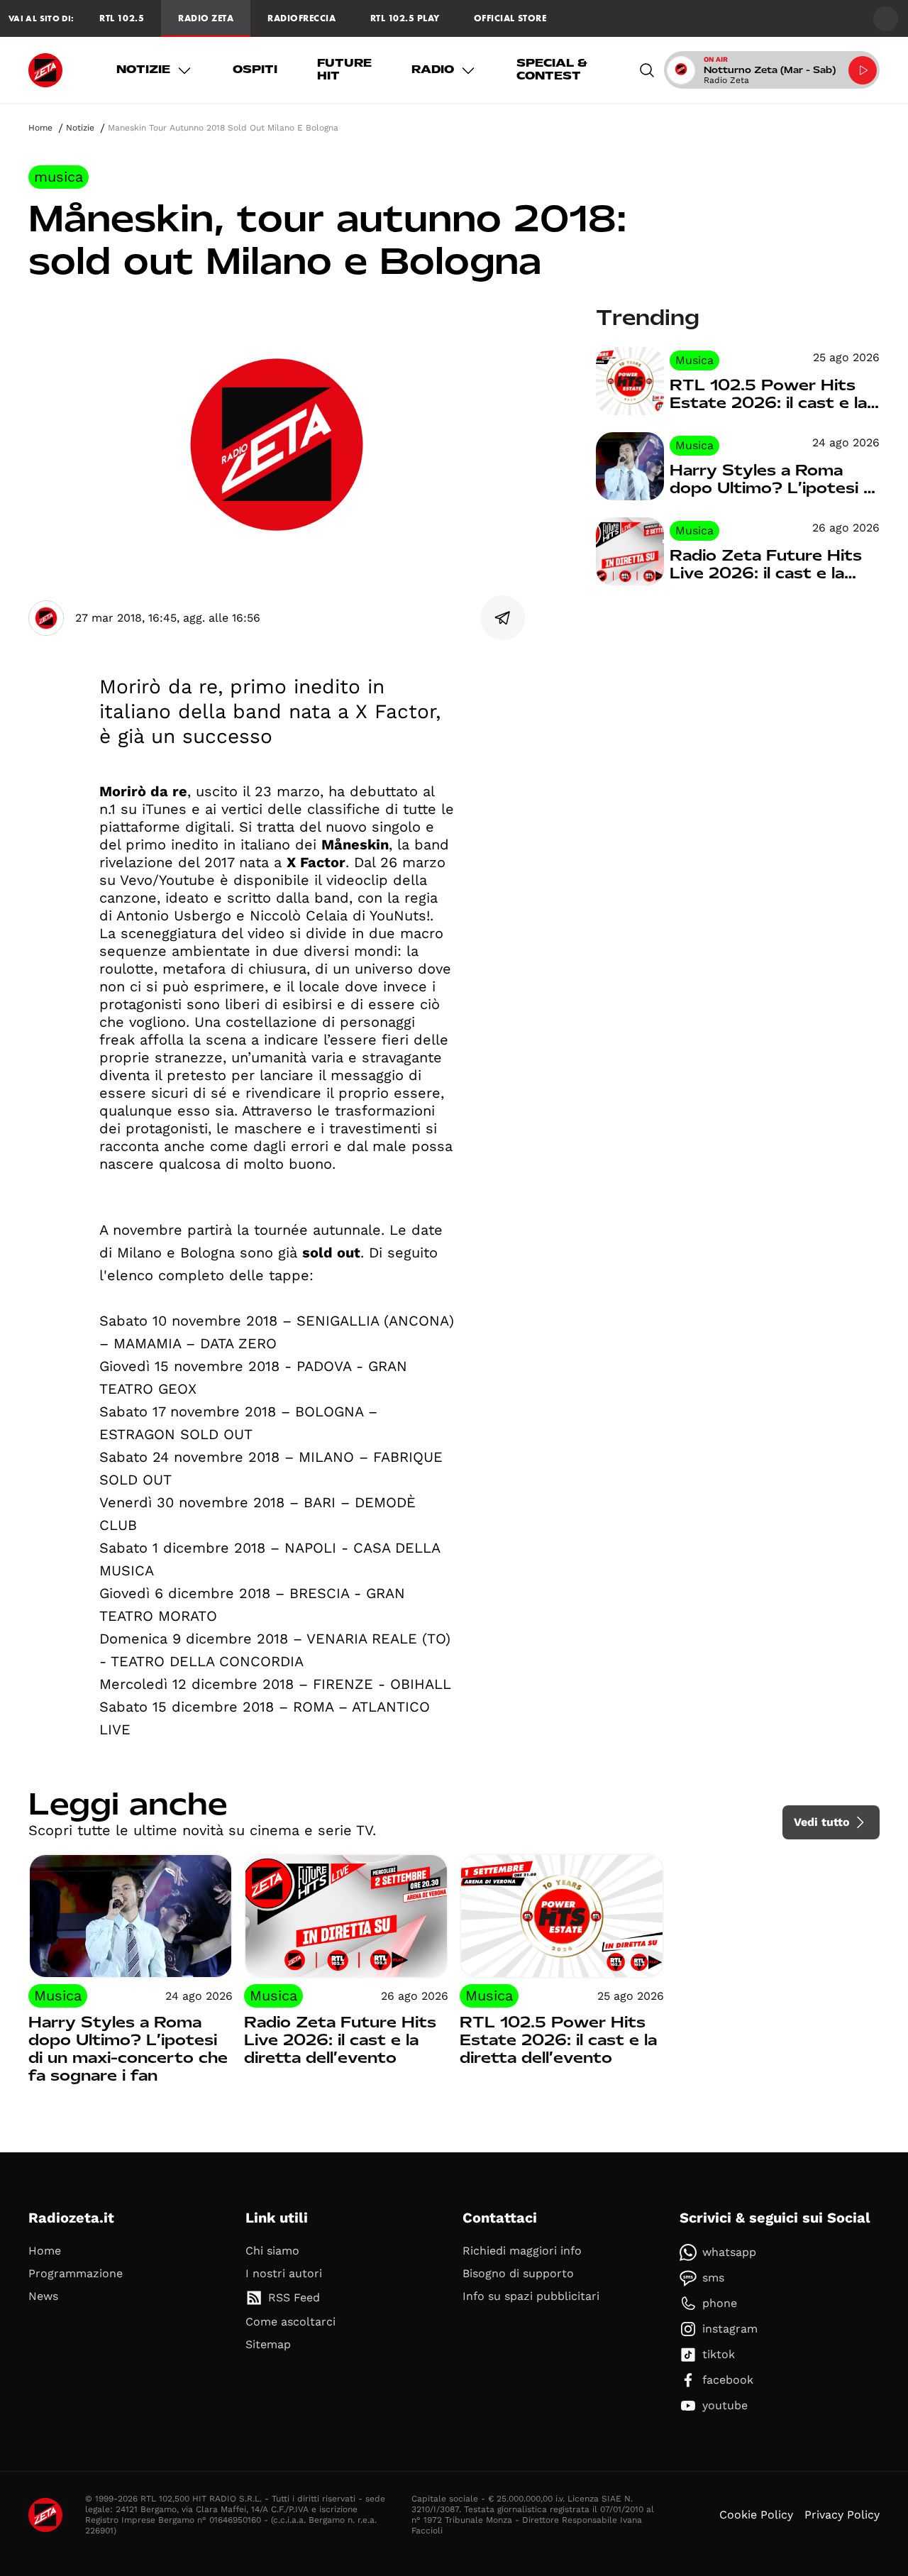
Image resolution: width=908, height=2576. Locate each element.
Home (40, 128)
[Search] (647, 70)
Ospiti (255, 70)
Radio (433, 70)
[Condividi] (503, 618)
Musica (59, 177)
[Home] (45, 70)
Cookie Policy (756, 2515)
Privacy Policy (842, 2515)
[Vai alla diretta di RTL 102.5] (863, 70)
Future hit (344, 70)
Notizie (143, 70)
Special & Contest (552, 70)
